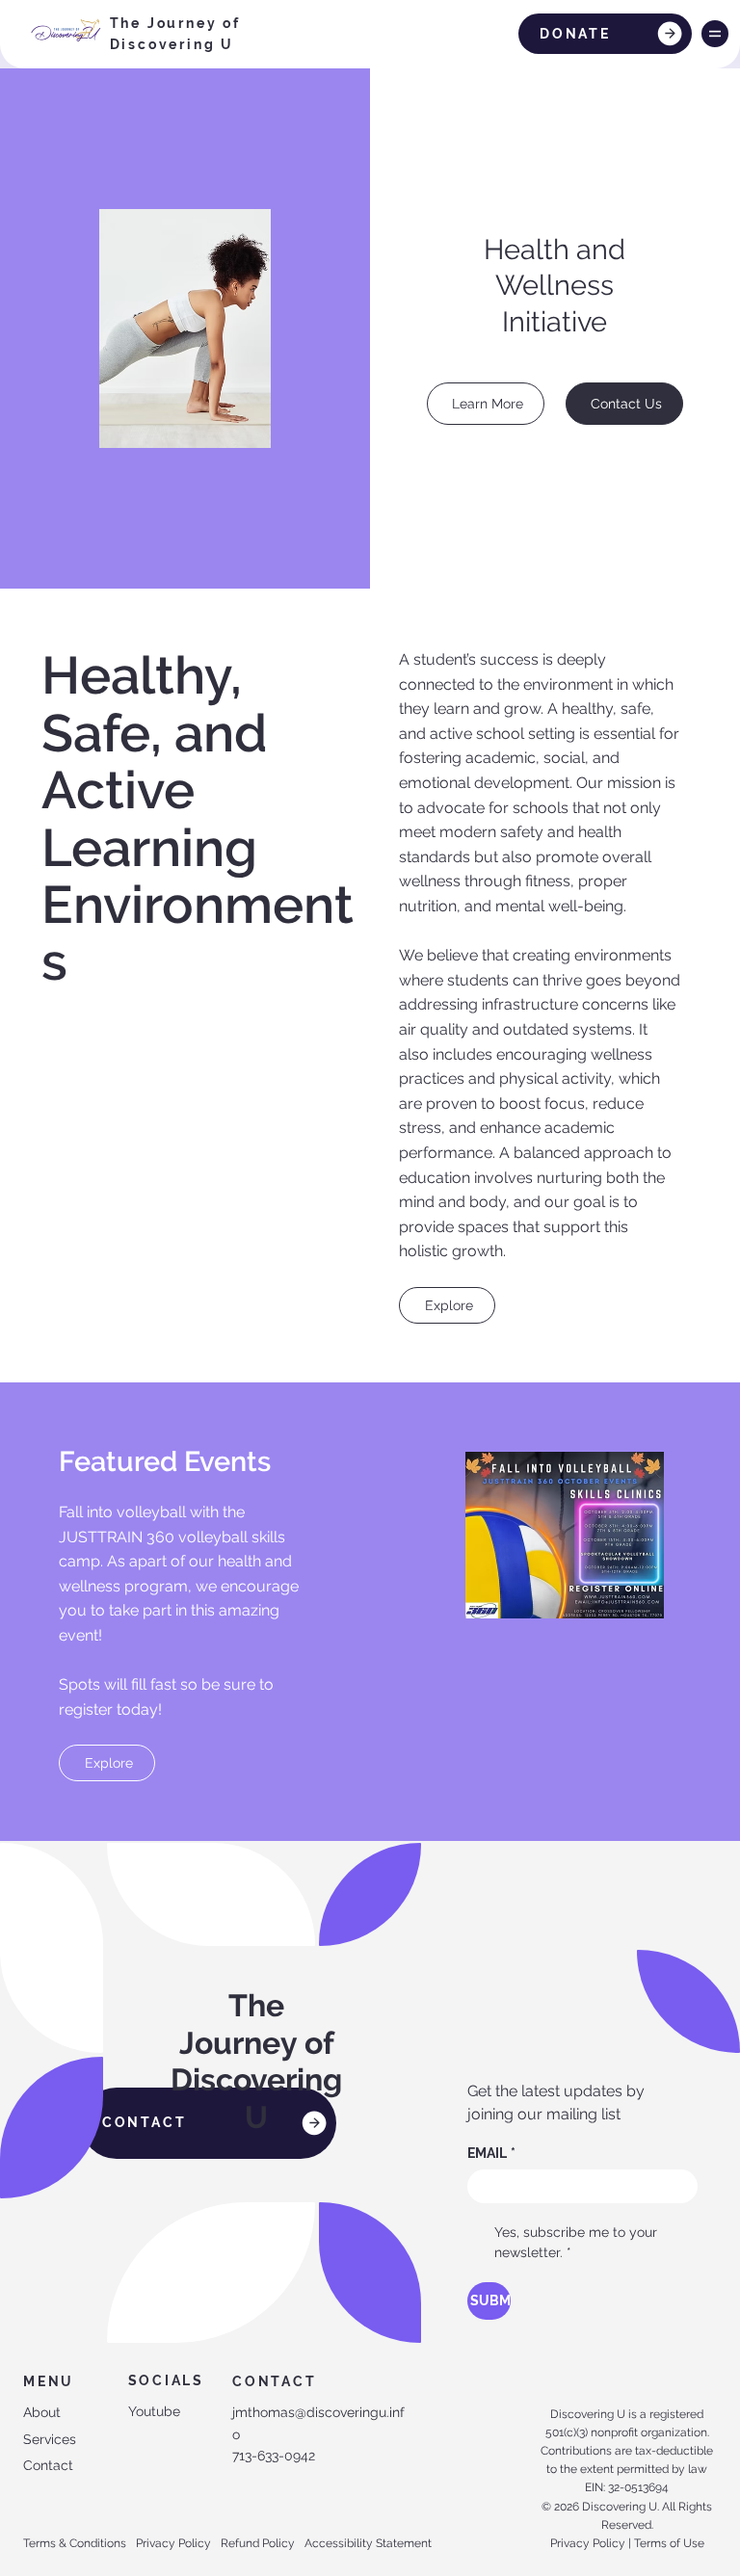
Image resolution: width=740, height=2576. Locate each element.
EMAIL (491, 2153)
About (42, 2412)
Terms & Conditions (75, 2543)
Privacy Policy (173, 2543)
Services (50, 2439)
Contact (48, 2465)
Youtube (154, 2411)
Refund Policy (258, 2543)
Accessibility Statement (368, 2543)
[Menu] (715, 34)
